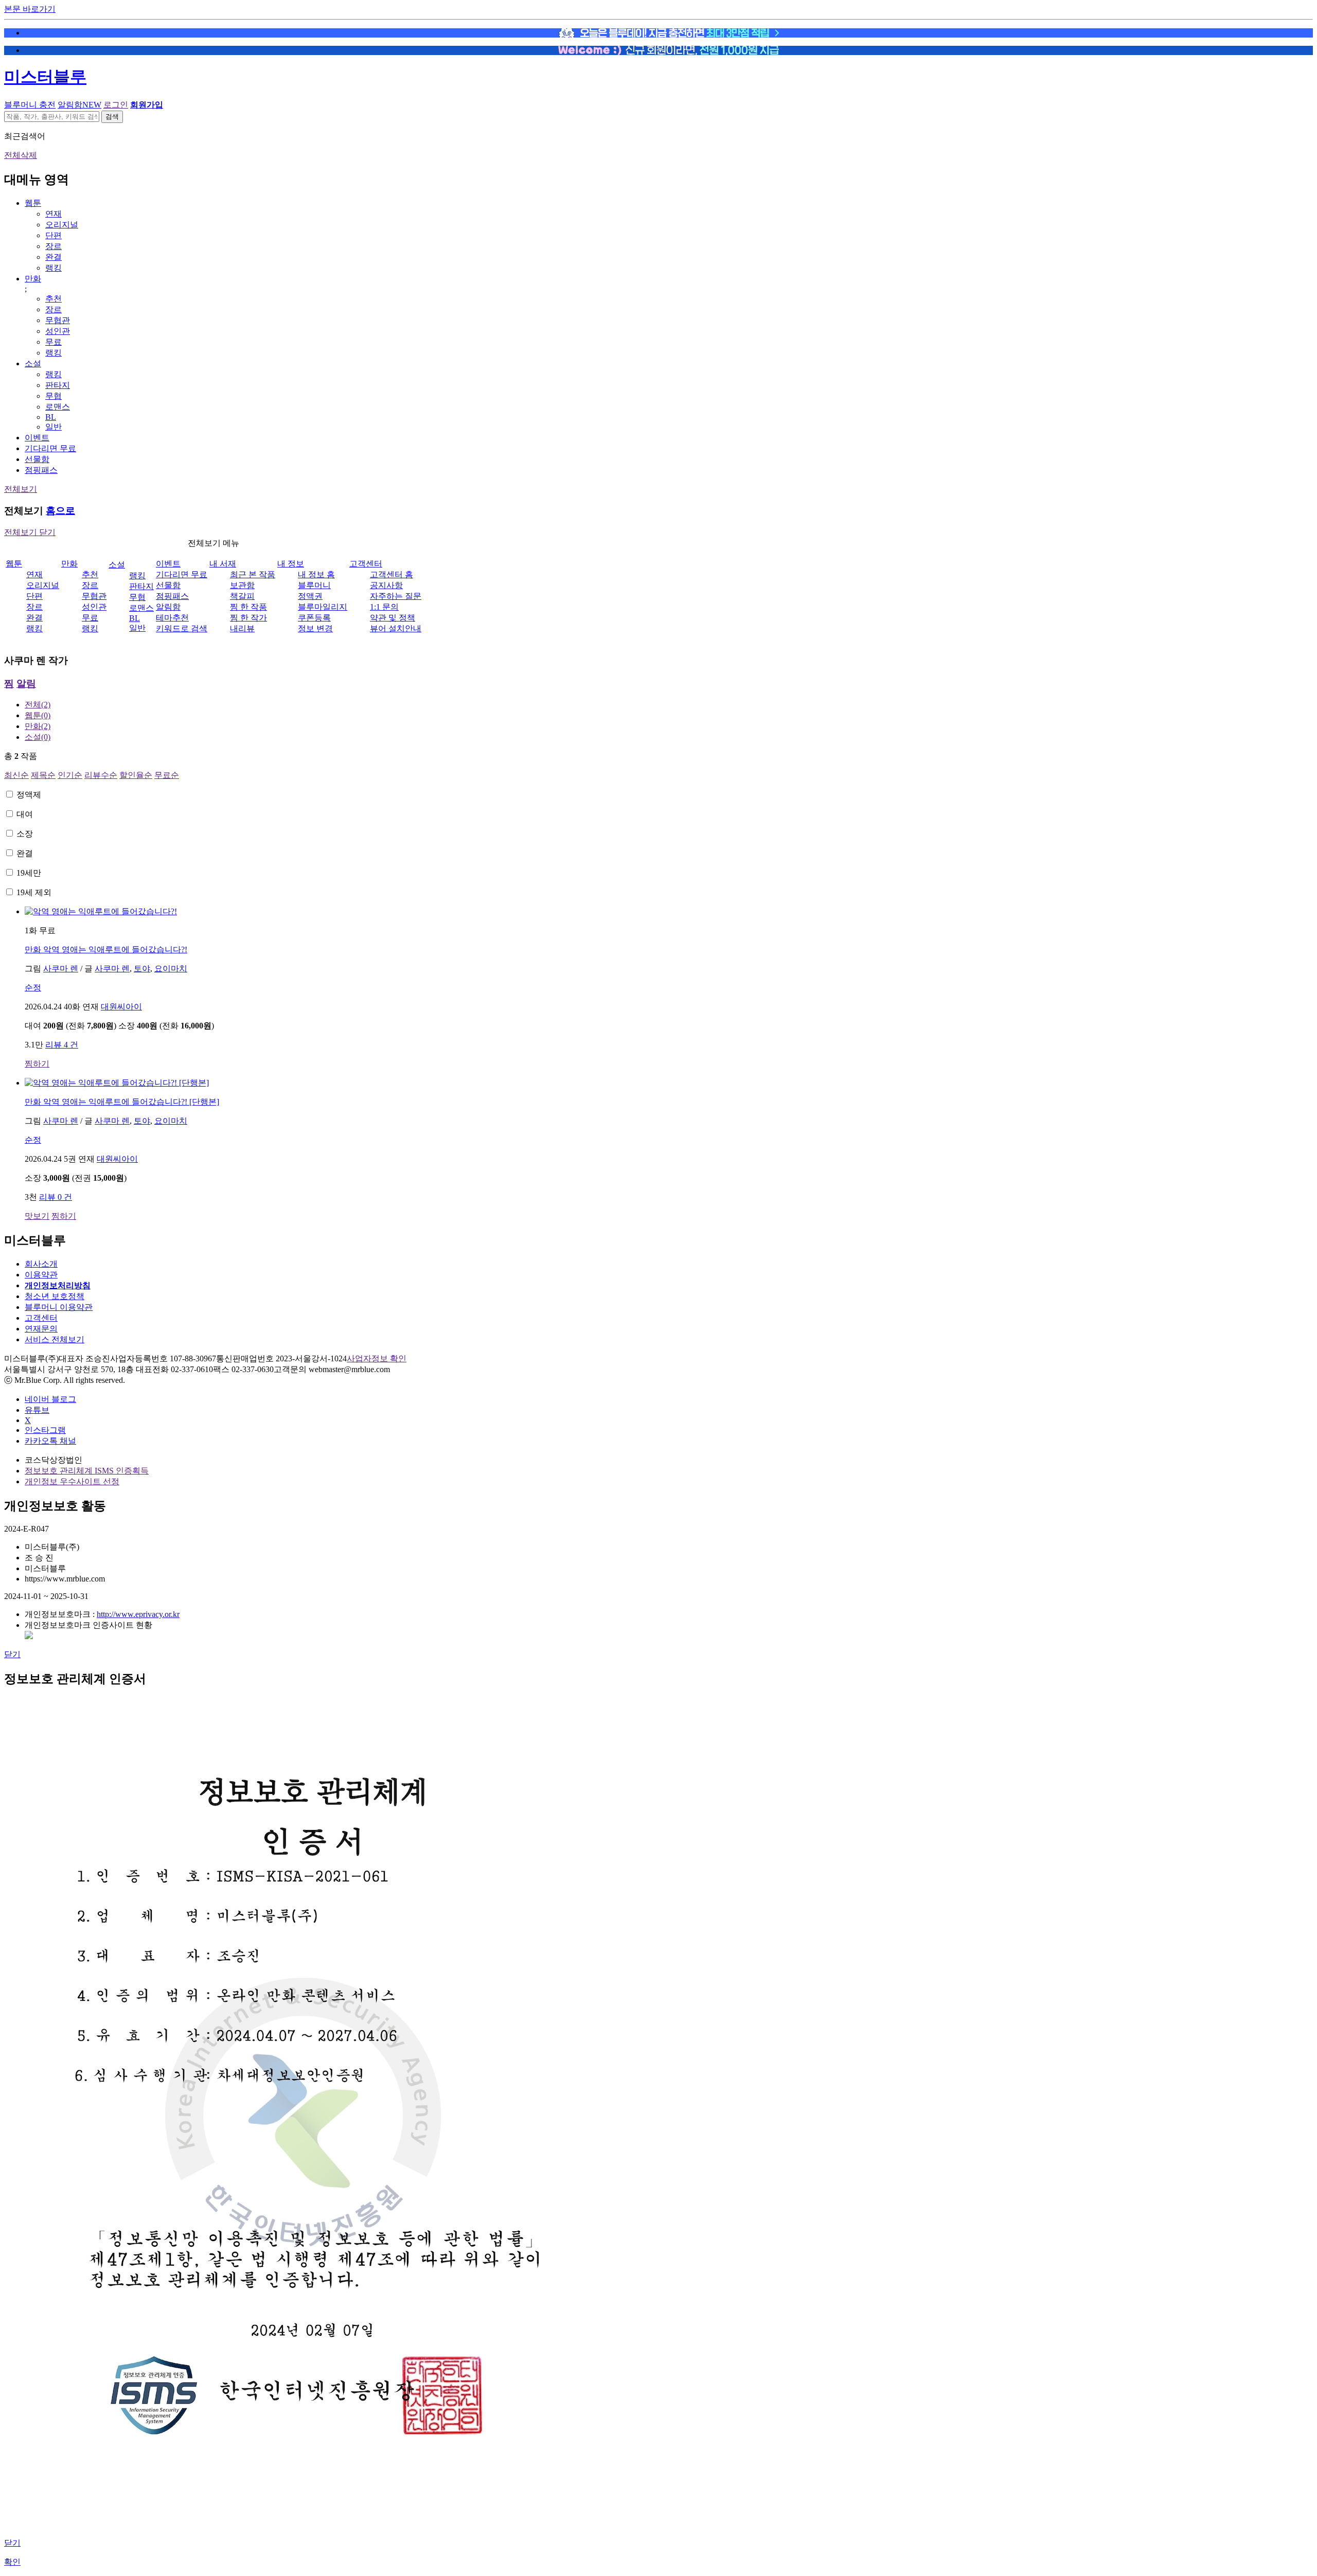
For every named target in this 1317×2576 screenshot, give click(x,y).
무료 (54, 342)
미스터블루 (45, 77)
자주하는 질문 (396, 596)
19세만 (29, 873)
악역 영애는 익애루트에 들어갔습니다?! (106, 949)
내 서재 (223, 564)
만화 (33, 279)
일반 (54, 427)
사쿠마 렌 (61, 969)
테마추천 (172, 618)
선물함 (37, 459)
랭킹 (54, 268)
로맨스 (58, 407)
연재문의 (41, 1329)
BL (51, 417)
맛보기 (37, 1216)
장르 (54, 246)
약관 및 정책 (393, 618)
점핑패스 (41, 470)
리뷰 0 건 (56, 1197)
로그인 (116, 105)
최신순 (16, 775)
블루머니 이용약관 (59, 1307)
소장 (25, 834)
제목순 (43, 775)
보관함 (242, 585)
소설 (33, 363)
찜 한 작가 (248, 618)
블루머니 (314, 585)
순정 (33, 988)
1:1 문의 (384, 607)
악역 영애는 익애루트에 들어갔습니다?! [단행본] (122, 1102)
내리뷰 (242, 628)
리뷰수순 (101, 775)
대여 (25, 814)
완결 (54, 257)
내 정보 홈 (316, 574)
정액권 (310, 596)
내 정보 (291, 564)
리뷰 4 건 (62, 1045)
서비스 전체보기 (55, 1339)
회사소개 (41, 1264)
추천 (54, 299)
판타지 (58, 385)
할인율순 (136, 775)
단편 (54, 235)
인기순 (70, 775)
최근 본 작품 (253, 574)
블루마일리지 (323, 607)
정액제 (29, 795)
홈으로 (60, 511)
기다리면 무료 (50, 448)
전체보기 (21, 489)
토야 (142, 969)
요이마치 (171, 969)
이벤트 (37, 438)
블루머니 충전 (30, 105)
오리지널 (62, 225)
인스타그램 (45, 1430)
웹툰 (33, 203)
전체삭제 (21, 155)
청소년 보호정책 (55, 1296)
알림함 (79, 105)
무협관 (58, 320)
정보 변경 (315, 628)
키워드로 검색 (182, 628)
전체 (38, 705)
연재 (54, 214)
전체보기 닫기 (30, 532)
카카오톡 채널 (50, 1441)
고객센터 (366, 564)
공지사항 (386, 585)
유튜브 (37, 1410)
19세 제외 (34, 892)
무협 (54, 396)
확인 (12, 2562)
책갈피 (242, 596)
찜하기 (37, 1064)
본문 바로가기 (30, 9)
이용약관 (41, 1275)
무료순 (167, 775)
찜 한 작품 (248, 607)
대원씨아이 (121, 1007)
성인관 (58, 331)
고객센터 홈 (391, 574)
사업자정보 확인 (377, 1358)
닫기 (12, 1654)
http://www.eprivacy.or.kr (138, 1614)
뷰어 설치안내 (396, 628)
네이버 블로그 (50, 1399)
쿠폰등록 (314, 618)
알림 (26, 683)
